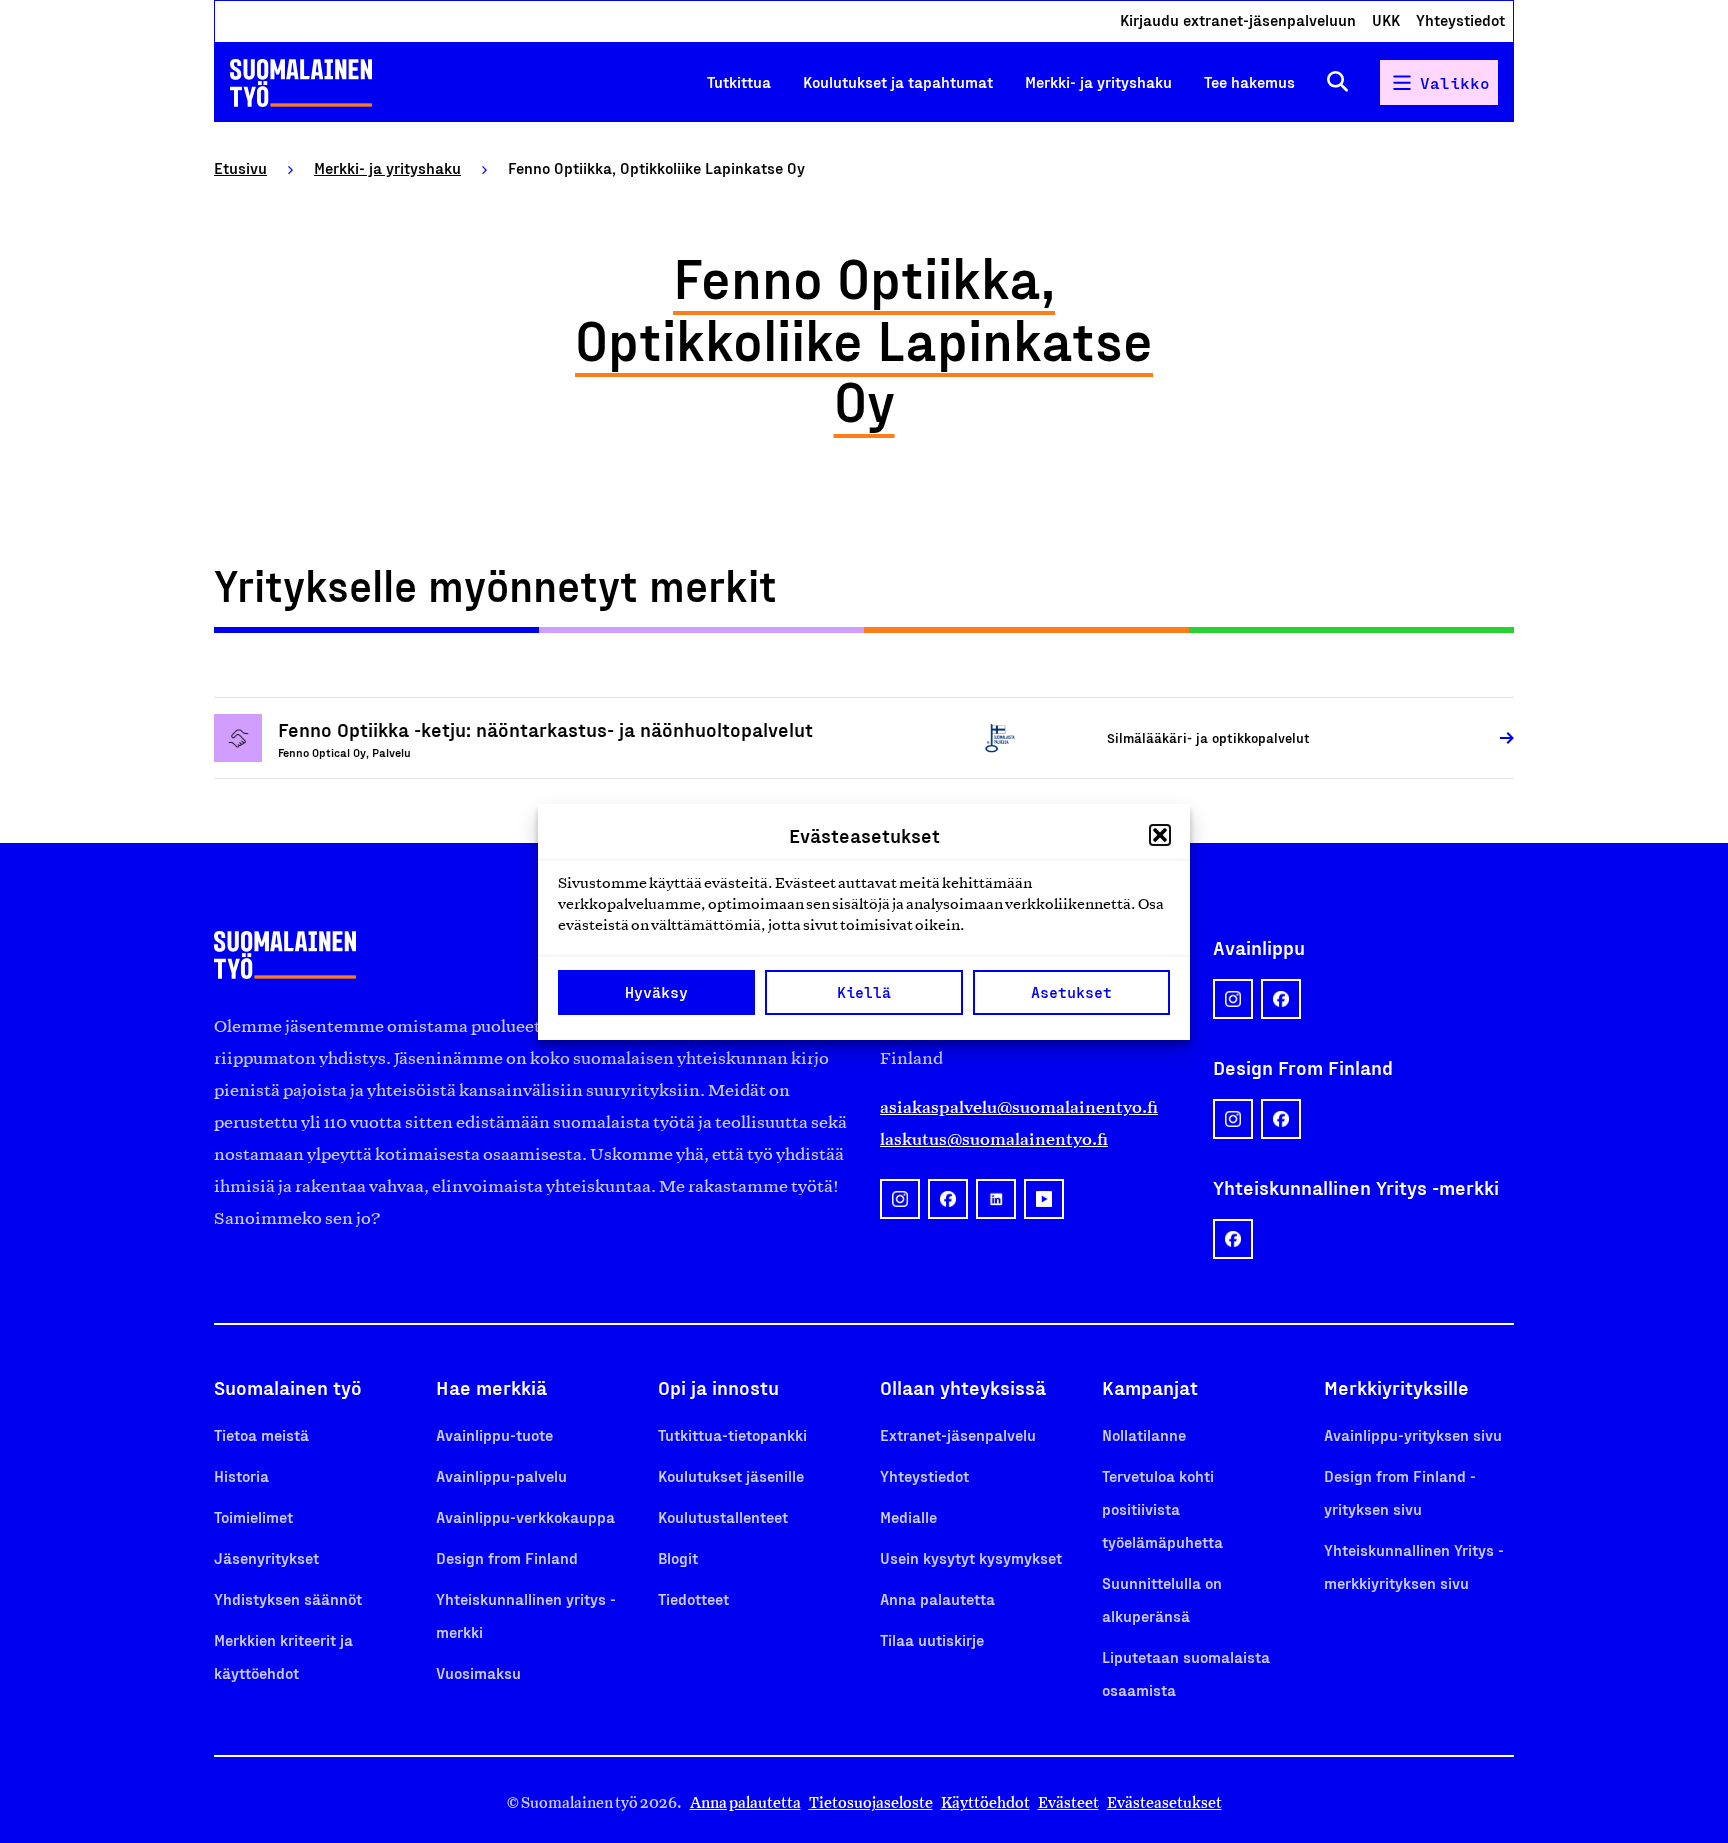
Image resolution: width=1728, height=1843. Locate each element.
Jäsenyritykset (266, 1557)
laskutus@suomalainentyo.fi (994, 1139)
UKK (1386, 19)
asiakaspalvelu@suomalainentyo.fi (1019, 1107)
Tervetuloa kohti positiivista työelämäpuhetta (1162, 1508)
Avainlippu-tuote (494, 1434)
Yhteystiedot (1460, 19)
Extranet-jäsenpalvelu (958, 1434)
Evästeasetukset (1164, 1802)
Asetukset (1071, 992)
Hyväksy (656, 992)
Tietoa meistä (261, 1434)
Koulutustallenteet (723, 1516)
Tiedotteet (693, 1598)
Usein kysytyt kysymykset (971, 1557)
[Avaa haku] (1337, 82)
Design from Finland (507, 1557)
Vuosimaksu (478, 1672)
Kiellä (864, 992)
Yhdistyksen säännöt (288, 1598)
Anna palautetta (937, 1598)
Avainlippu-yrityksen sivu (1413, 1434)
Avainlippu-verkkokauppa (525, 1516)
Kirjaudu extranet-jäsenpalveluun (1238, 19)
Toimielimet (253, 1516)
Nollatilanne (1144, 1434)
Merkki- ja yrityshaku (1098, 81)
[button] (1160, 835)
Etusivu (240, 167)
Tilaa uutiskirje (932, 1639)
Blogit (678, 1557)
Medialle (908, 1516)
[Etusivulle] (301, 83)
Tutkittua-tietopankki (732, 1434)
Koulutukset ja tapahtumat (898, 81)
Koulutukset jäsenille (731, 1475)
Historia (241, 1475)
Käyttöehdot (985, 1802)
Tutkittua (739, 81)
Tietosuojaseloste (871, 1802)
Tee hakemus (1249, 81)
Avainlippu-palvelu (501, 1475)
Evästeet (1068, 1802)
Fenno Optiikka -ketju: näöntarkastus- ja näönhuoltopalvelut (545, 729)
